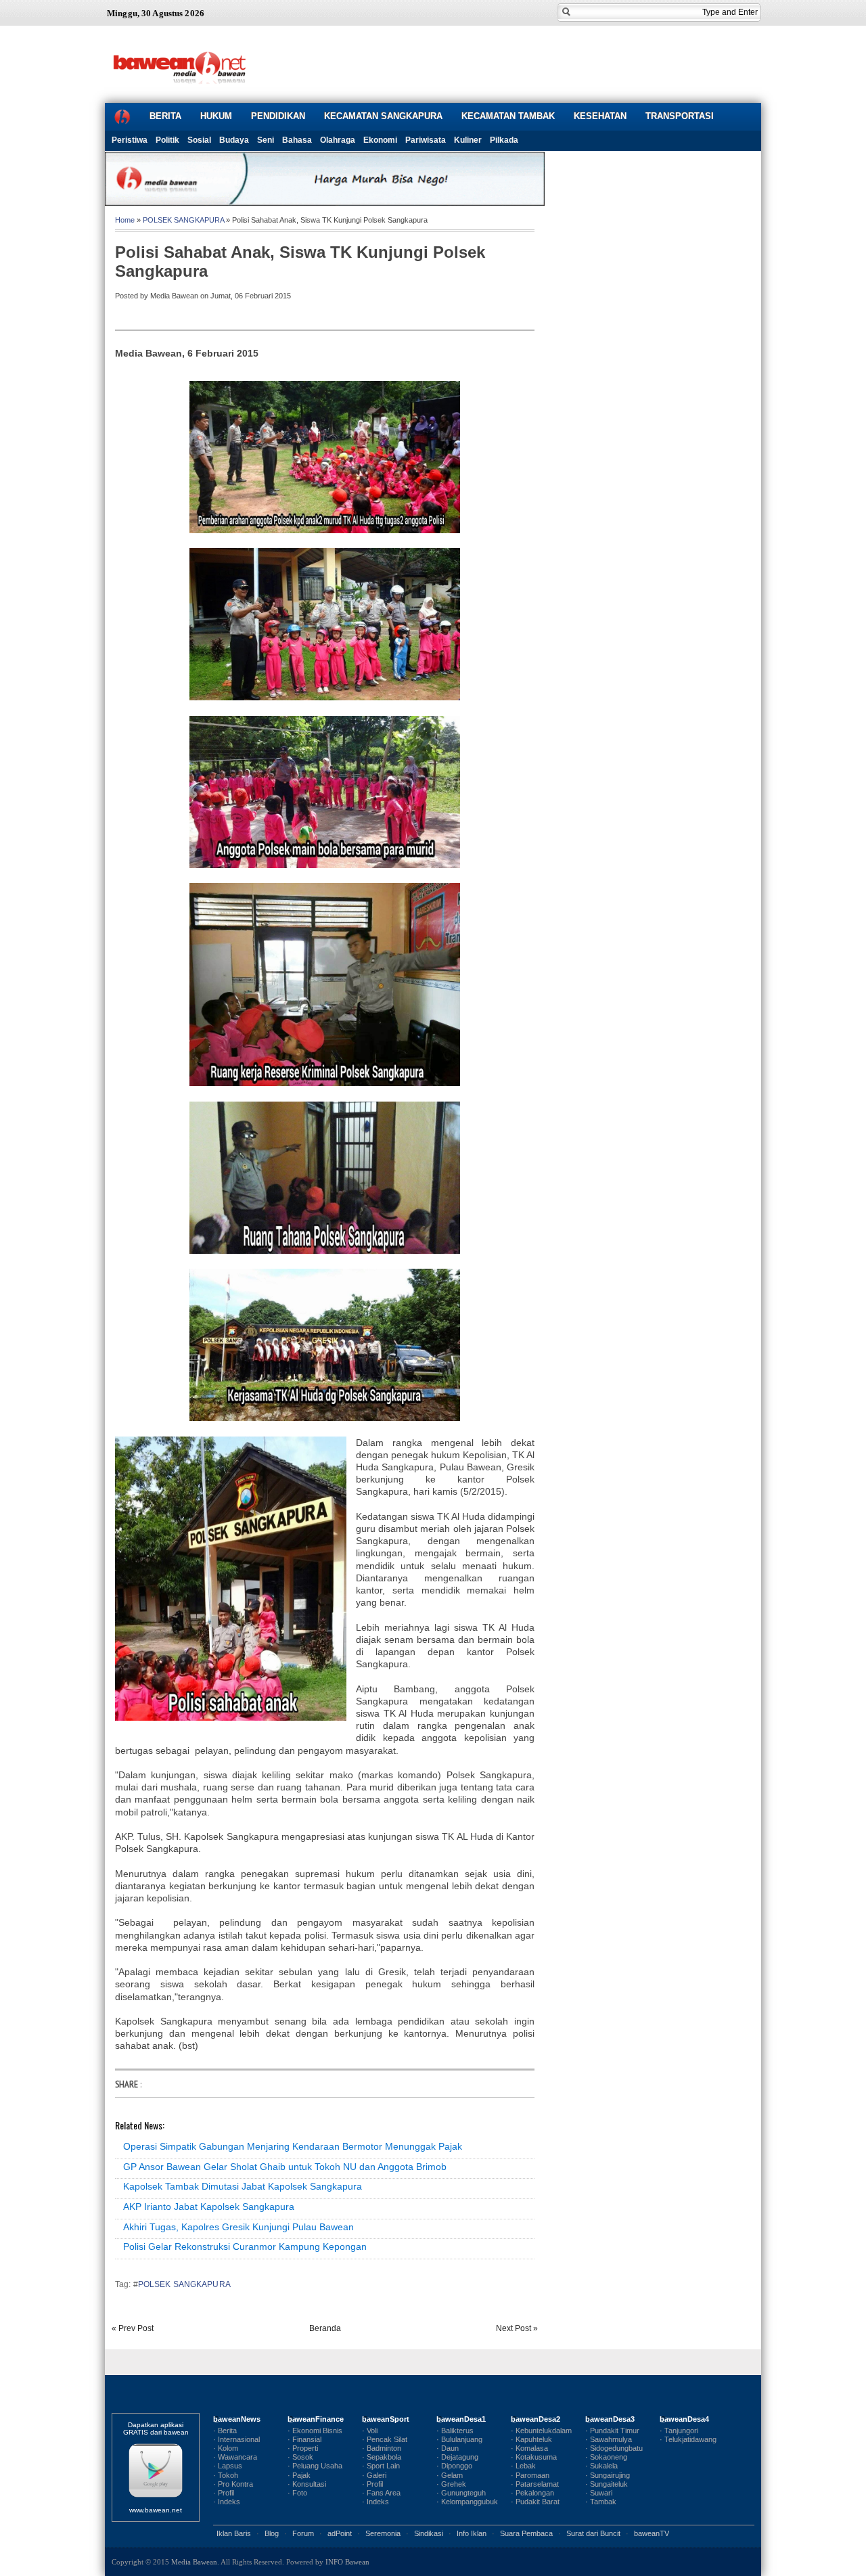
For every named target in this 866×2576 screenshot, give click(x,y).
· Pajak (299, 2475)
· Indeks (227, 2502)
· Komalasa (529, 2448)
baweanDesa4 (684, 2419)
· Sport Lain (381, 2466)
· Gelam (450, 2475)
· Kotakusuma (534, 2457)
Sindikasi (429, 2533)
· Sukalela (601, 2466)
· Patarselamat (535, 2484)
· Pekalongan (532, 2493)
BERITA (165, 116)
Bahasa (297, 140)
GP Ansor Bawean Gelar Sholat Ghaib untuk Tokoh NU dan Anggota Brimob (285, 2167)
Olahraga (338, 140)
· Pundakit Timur (612, 2431)
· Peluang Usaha (315, 2466)
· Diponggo (454, 2466)
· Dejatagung (457, 2457)
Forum (303, 2533)
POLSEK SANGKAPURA (183, 220)
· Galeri (374, 2475)
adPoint (340, 2533)
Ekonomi (380, 140)
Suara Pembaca (526, 2533)
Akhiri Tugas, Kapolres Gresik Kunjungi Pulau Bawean (238, 2227)
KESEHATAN (600, 116)
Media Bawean (194, 2562)
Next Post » (517, 2328)
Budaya (234, 140)
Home (125, 220)
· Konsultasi (307, 2484)
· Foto (297, 2493)
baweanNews (237, 2419)
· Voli (370, 2431)
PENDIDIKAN (278, 116)
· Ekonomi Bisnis (315, 2431)
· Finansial (304, 2439)
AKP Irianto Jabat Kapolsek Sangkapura (209, 2207)
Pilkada (504, 140)
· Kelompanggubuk (467, 2502)
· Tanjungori (679, 2431)
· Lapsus (228, 2466)
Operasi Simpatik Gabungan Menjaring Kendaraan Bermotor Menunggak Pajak (293, 2146)
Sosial (199, 140)
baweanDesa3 (610, 2419)
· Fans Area (381, 2493)
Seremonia (383, 2533)
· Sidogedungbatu (614, 2448)
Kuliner (468, 140)
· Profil (224, 2493)
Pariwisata (426, 140)
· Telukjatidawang (688, 2439)
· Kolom (226, 2448)
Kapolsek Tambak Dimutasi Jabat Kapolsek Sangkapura (243, 2186)
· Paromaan (530, 2475)
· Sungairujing (608, 2475)
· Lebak (523, 2466)
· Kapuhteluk (531, 2439)
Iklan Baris (234, 2533)
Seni (266, 140)
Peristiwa (130, 140)
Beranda (325, 2328)
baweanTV (652, 2533)
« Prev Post (133, 2328)
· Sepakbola (382, 2457)
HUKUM (216, 116)
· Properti (303, 2448)
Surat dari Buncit (593, 2533)
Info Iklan (472, 2533)
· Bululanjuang (459, 2439)
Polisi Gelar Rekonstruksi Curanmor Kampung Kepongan (245, 2246)
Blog (272, 2533)
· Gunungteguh (461, 2493)
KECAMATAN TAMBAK (508, 116)
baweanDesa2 (535, 2419)
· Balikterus (455, 2431)
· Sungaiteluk (607, 2484)
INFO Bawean (347, 2562)
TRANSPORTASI (680, 116)
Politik (167, 140)
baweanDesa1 (461, 2419)
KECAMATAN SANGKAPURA (383, 116)
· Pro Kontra (233, 2484)
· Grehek (451, 2484)
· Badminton (382, 2448)
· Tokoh (226, 2475)
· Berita (225, 2431)
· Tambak (601, 2502)
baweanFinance (316, 2419)
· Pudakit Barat (535, 2502)
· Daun (448, 2448)
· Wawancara (235, 2457)
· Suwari (599, 2493)
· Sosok (300, 2457)
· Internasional (236, 2439)
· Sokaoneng (606, 2457)
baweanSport (386, 2419)
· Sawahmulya (609, 2439)
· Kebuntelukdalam (541, 2431)
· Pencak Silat (385, 2439)
